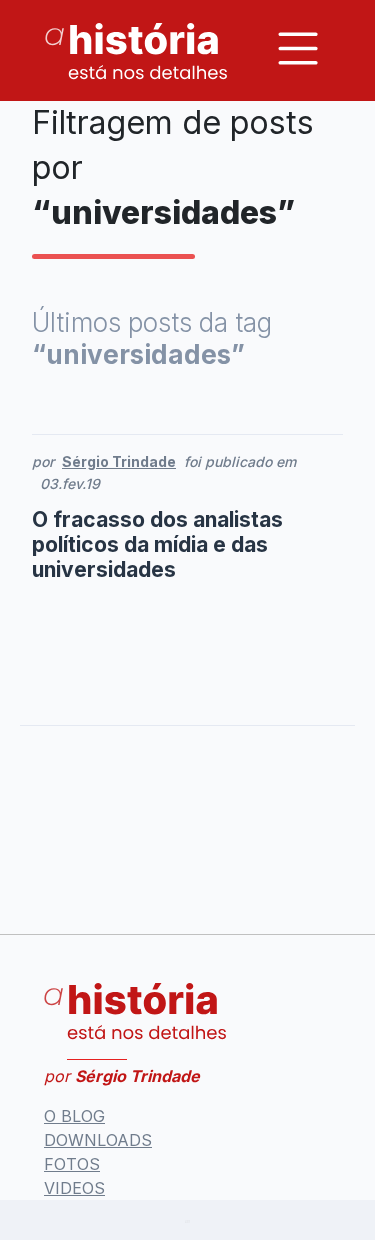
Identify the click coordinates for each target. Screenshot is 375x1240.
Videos (74, 1188)
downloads (98, 1140)
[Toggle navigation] (298, 48)
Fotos (72, 1164)
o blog (74, 1116)
